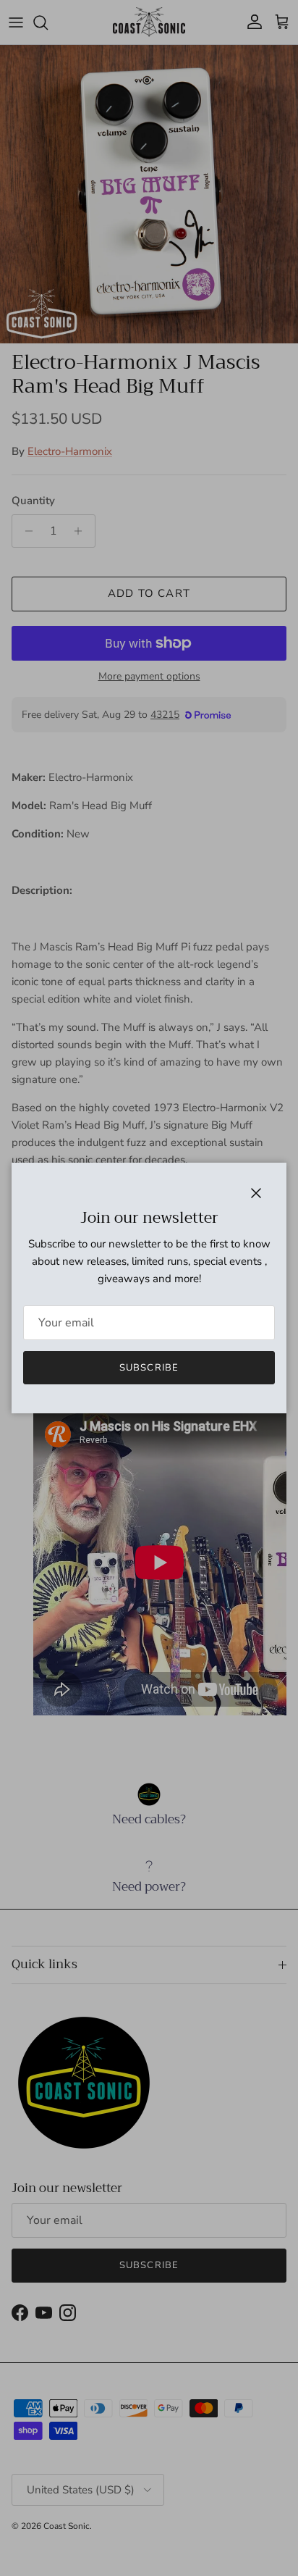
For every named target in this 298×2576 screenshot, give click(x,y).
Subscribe (149, 1368)
